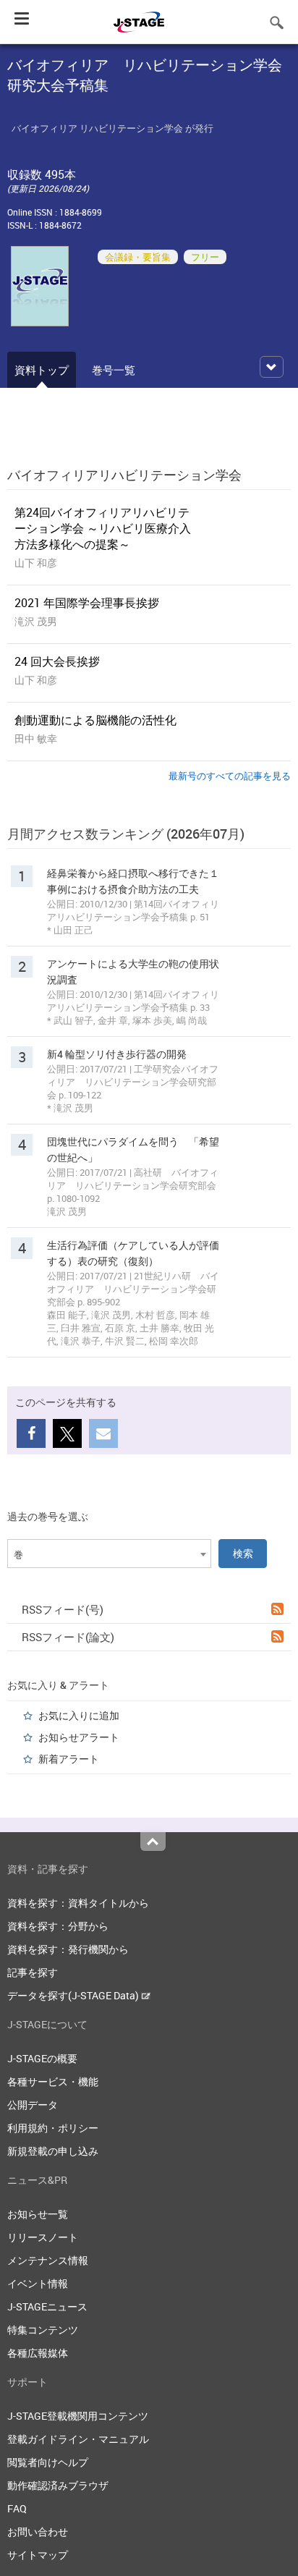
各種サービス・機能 (53, 2081)
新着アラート (69, 1759)
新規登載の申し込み (53, 2151)
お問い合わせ (38, 2531)
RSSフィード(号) (63, 1609)
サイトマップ (38, 2555)
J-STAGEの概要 (42, 2058)
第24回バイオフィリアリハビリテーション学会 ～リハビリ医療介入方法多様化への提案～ (103, 528)
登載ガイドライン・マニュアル (78, 2439)
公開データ (33, 2105)
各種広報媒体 (38, 2353)
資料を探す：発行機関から (68, 1949)
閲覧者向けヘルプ (48, 2462)
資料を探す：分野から (58, 1926)
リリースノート (43, 2237)
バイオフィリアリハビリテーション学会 (124, 475)
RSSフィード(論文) (68, 1637)
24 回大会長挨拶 (57, 661)
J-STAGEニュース (47, 2306)
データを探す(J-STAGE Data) (74, 1995)
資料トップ (42, 370)
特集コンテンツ (43, 2330)
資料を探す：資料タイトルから (78, 1903)
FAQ (17, 2508)
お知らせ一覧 (38, 2214)
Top (153, 1842)
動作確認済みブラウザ (58, 2485)
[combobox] (109, 1554)
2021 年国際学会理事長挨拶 (87, 603)
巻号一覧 (114, 370)
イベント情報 (38, 2283)
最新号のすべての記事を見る (230, 776)
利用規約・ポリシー (53, 2128)
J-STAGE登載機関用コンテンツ (78, 2416)
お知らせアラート (79, 1737)
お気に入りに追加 (79, 1715)
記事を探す (33, 1972)
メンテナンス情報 (48, 2260)
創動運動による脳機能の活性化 (95, 720)
